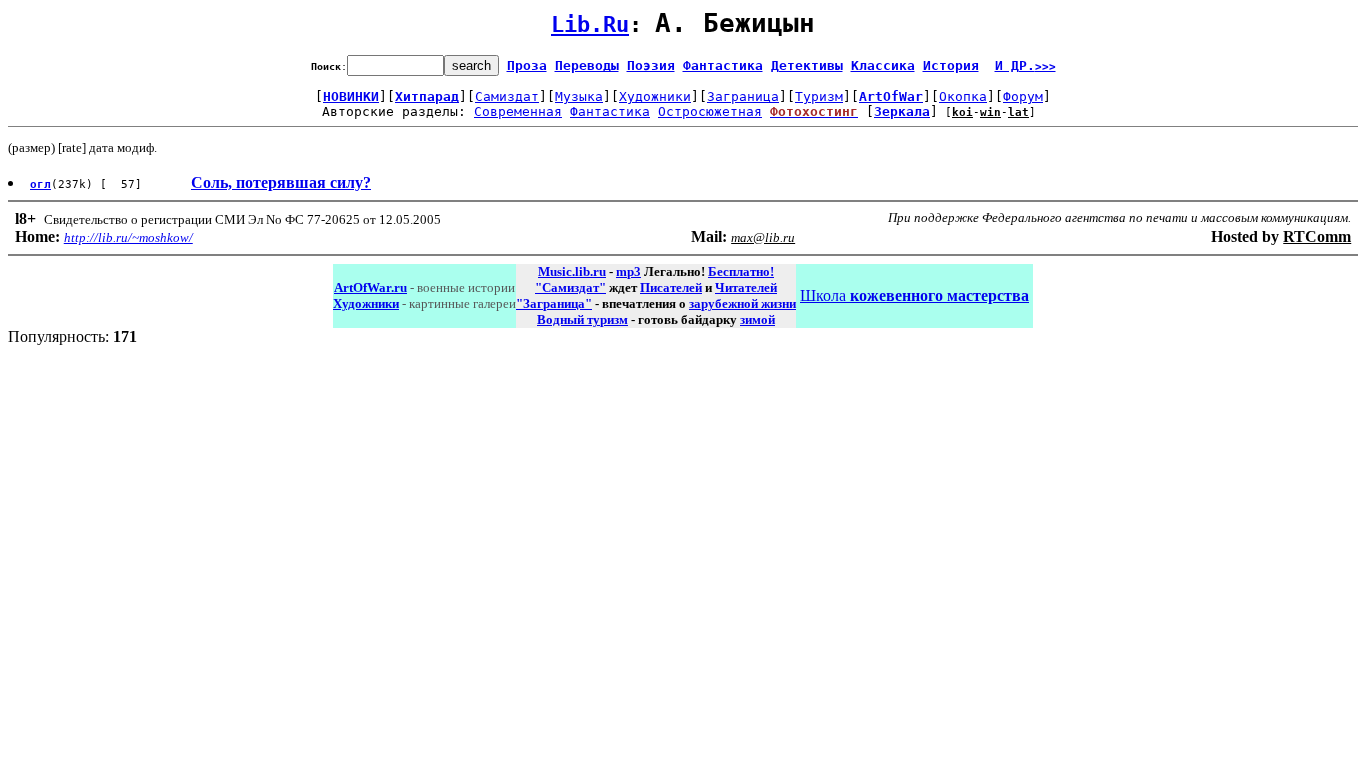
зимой (757, 319)
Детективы (807, 65)
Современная (518, 111)
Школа (914, 295)
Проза (527, 65)
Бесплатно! (741, 271)
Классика (883, 65)
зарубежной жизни (742, 303)
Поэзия (651, 65)
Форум (1023, 96)
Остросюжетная (710, 111)
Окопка (963, 96)
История (951, 65)
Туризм (819, 96)
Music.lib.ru (572, 271)
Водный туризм (582, 319)
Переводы (587, 65)
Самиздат (507, 96)
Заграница (743, 96)
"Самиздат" (570, 287)
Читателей (746, 287)
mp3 (628, 271)
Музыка (579, 96)
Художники (655, 96)
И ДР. (1025, 65)
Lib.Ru (590, 24)
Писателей (671, 287)
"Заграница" (554, 303)
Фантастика (723, 65)
